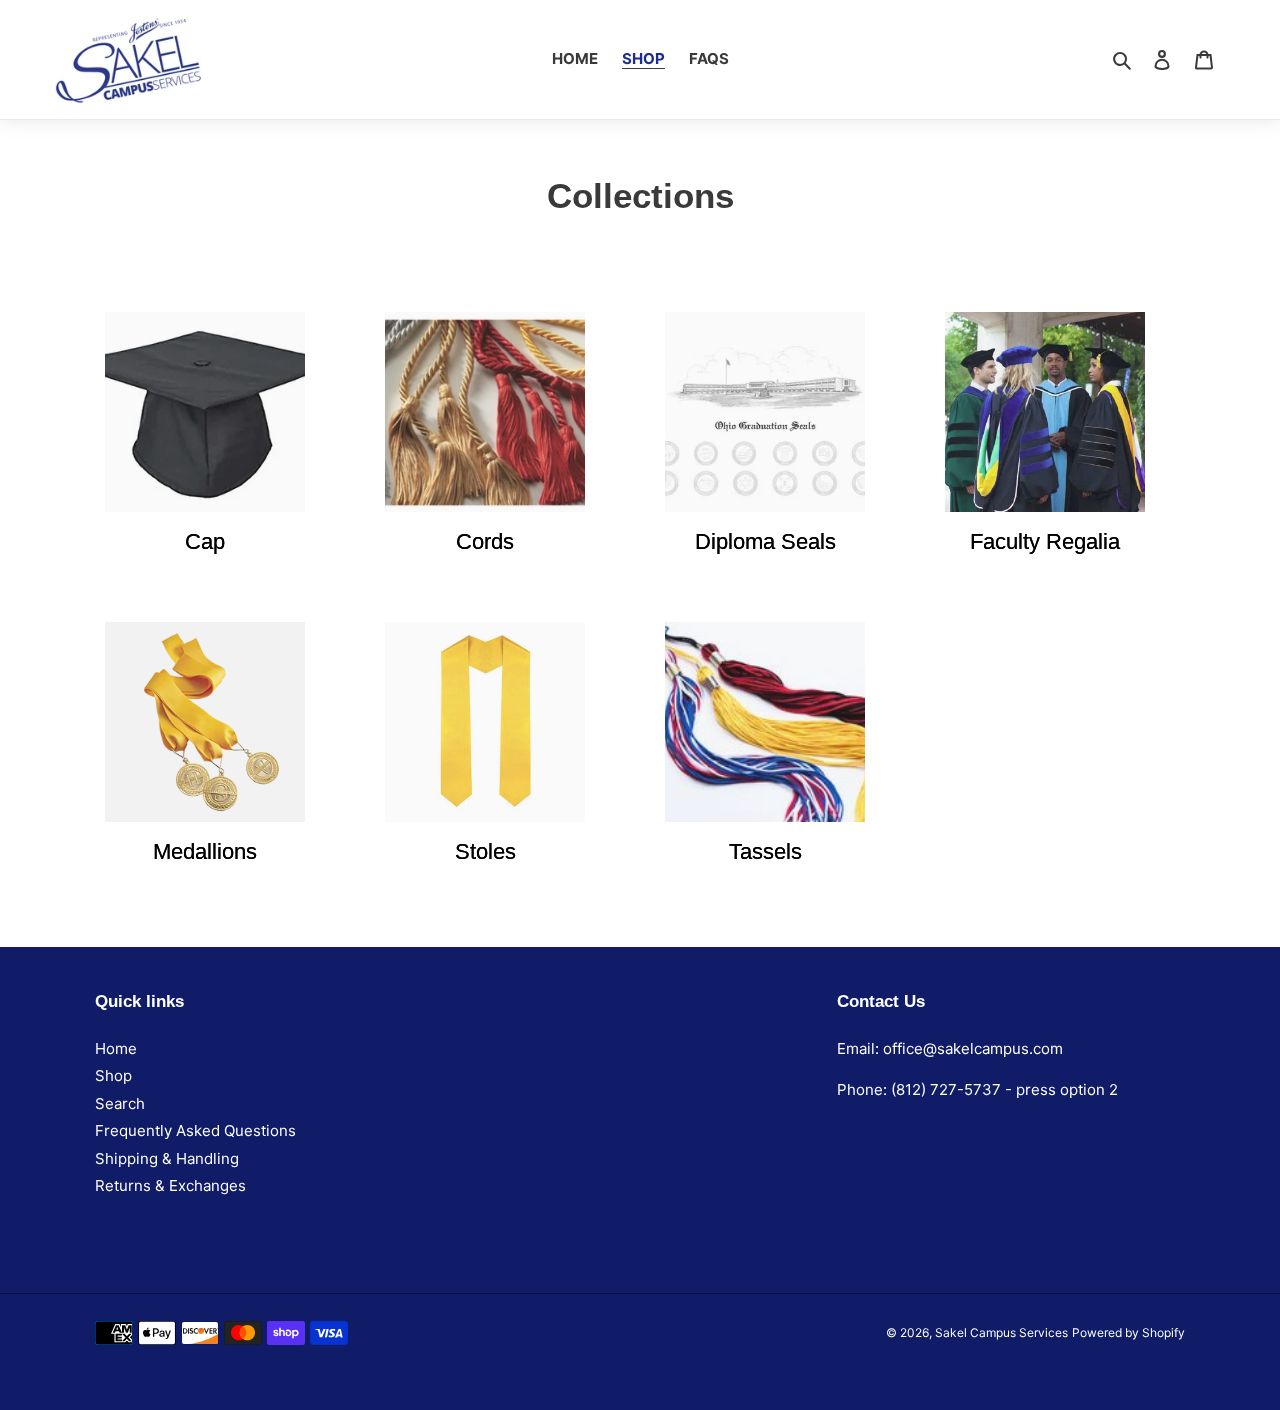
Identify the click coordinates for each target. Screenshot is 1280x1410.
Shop (113, 1075)
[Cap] (205, 412)
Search (120, 1103)
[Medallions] (205, 722)
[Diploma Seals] (765, 412)
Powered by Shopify (1128, 1332)
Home (116, 1048)
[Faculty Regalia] (1045, 412)
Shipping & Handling (167, 1158)
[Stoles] (485, 722)
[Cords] (485, 412)
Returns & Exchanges (170, 1185)
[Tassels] (765, 722)
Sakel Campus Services (1001, 1332)
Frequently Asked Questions (195, 1130)
